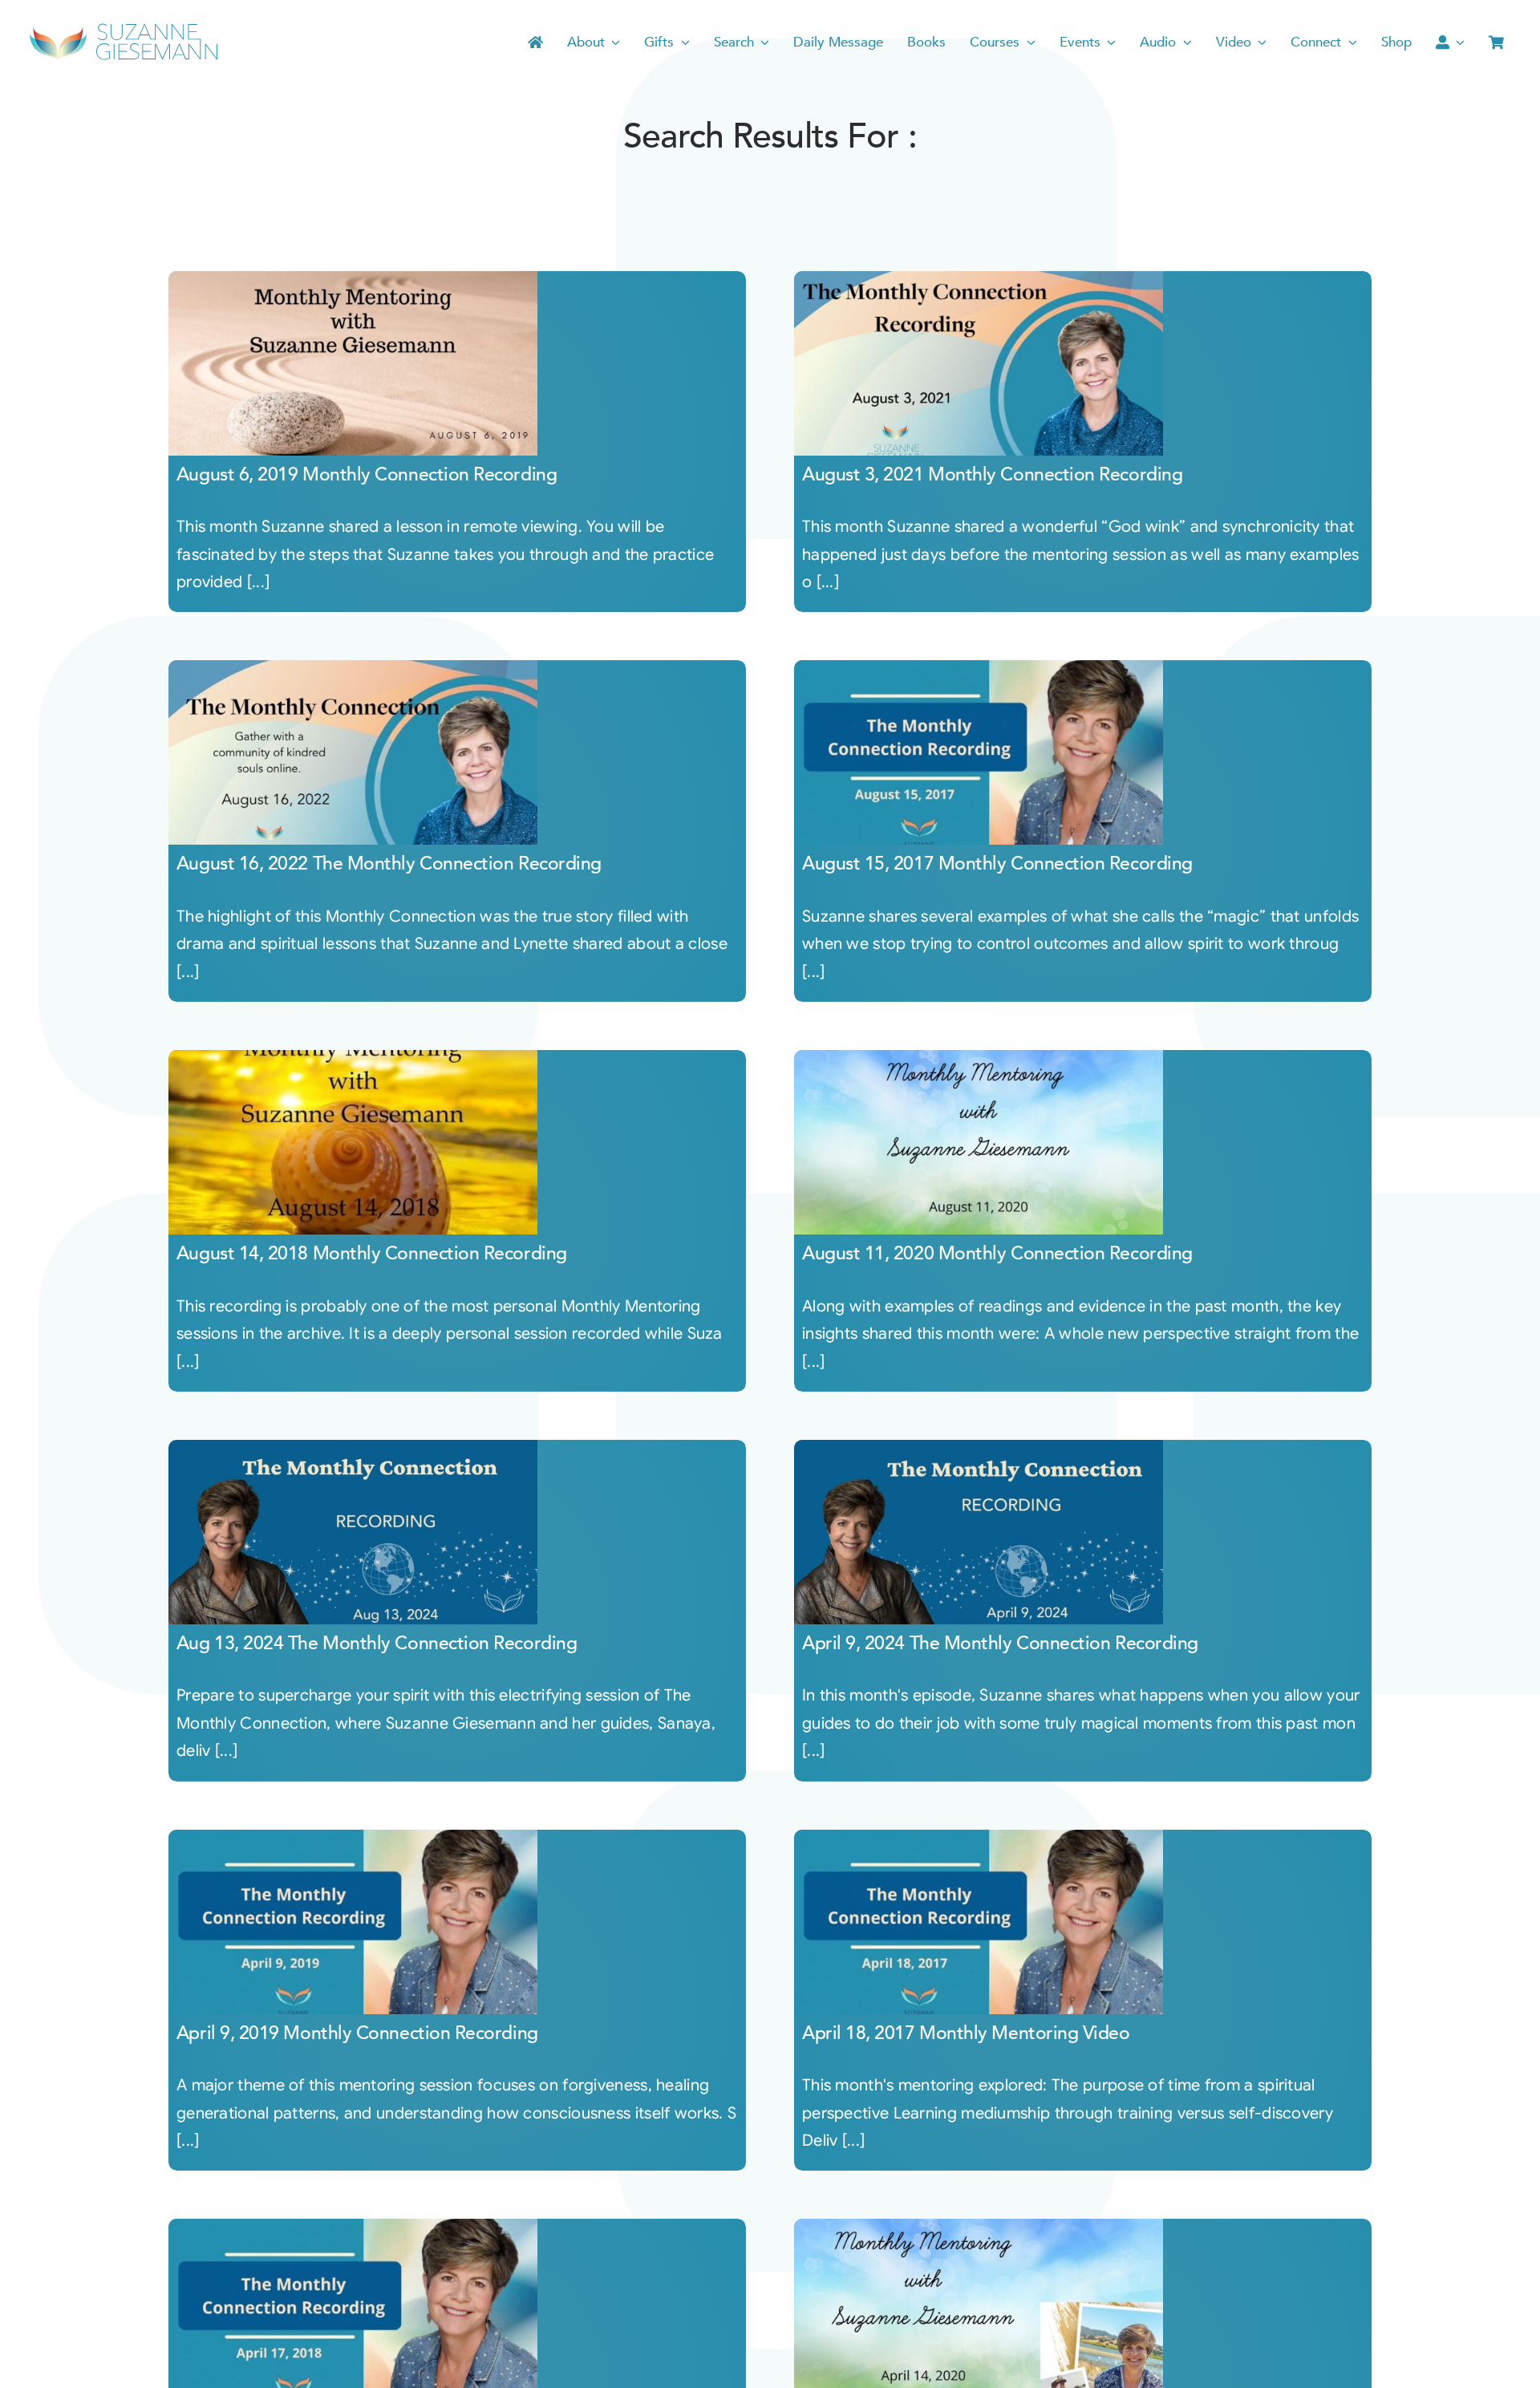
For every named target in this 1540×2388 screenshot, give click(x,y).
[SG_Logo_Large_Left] (124, 28)
